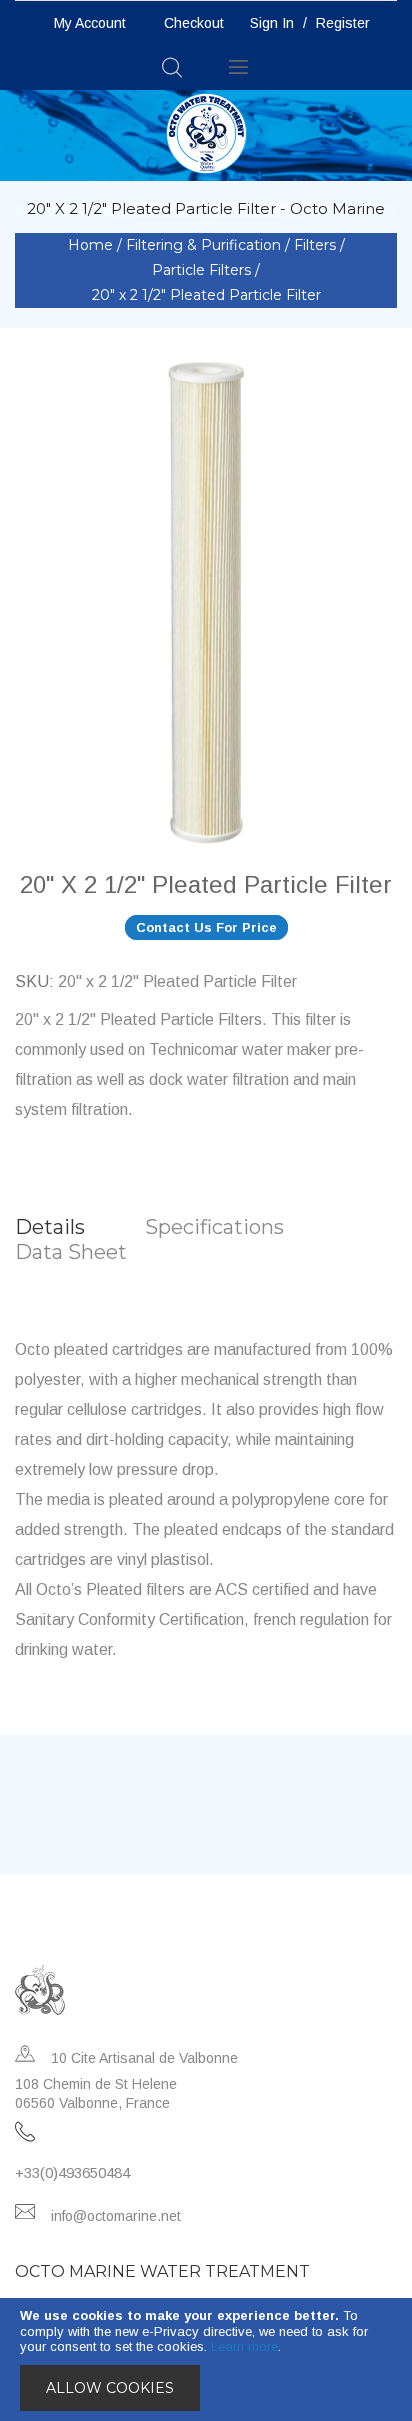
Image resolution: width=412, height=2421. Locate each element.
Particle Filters (203, 270)
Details (50, 1227)
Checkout (194, 23)
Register (343, 23)
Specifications (214, 1227)
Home (92, 245)
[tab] (80, 1227)
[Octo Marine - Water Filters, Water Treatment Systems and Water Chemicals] (206, 132)
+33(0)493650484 (72, 2172)
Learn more (244, 2346)
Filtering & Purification (205, 245)
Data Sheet (71, 1252)
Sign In (272, 23)
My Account (90, 23)
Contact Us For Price (206, 927)
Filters (317, 245)
